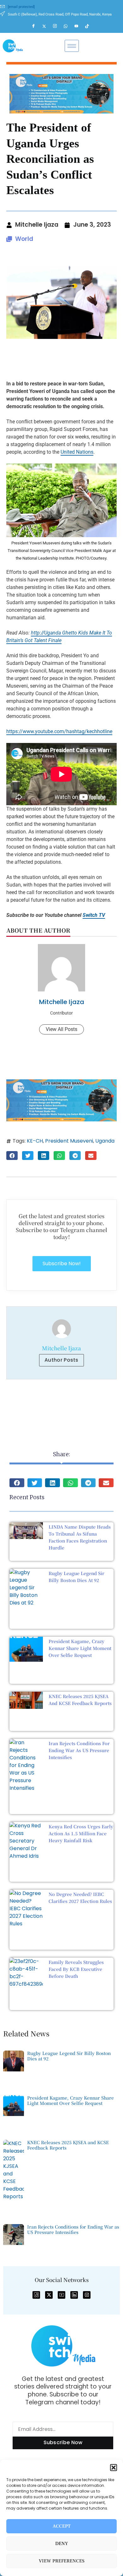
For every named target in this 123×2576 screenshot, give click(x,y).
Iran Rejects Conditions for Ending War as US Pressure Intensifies (79, 1750)
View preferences (62, 2561)
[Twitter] (47, 26)
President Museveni (69, 1141)
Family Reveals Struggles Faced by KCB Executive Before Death (76, 1969)
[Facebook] (36, 26)
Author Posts (61, 1360)
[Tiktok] (90, 26)
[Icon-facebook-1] (36, 2295)
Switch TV (94, 915)
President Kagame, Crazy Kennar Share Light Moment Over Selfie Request (80, 1648)
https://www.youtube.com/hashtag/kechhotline (59, 731)
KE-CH (35, 1141)
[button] (114, 2468)
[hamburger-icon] (72, 46)
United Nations (77, 452)
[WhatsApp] (68, 26)
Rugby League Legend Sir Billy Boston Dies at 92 (69, 2056)
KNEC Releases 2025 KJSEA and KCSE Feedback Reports (68, 2145)
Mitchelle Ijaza (62, 1002)
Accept (62, 2526)
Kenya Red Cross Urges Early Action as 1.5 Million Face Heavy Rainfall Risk (81, 1833)
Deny (62, 2544)
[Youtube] (79, 26)
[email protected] (21, 7)
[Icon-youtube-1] (61, 2295)
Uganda (105, 1141)
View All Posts (61, 1029)
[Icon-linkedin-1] (74, 2295)
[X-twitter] (49, 2295)
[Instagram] (58, 26)
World (24, 239)
